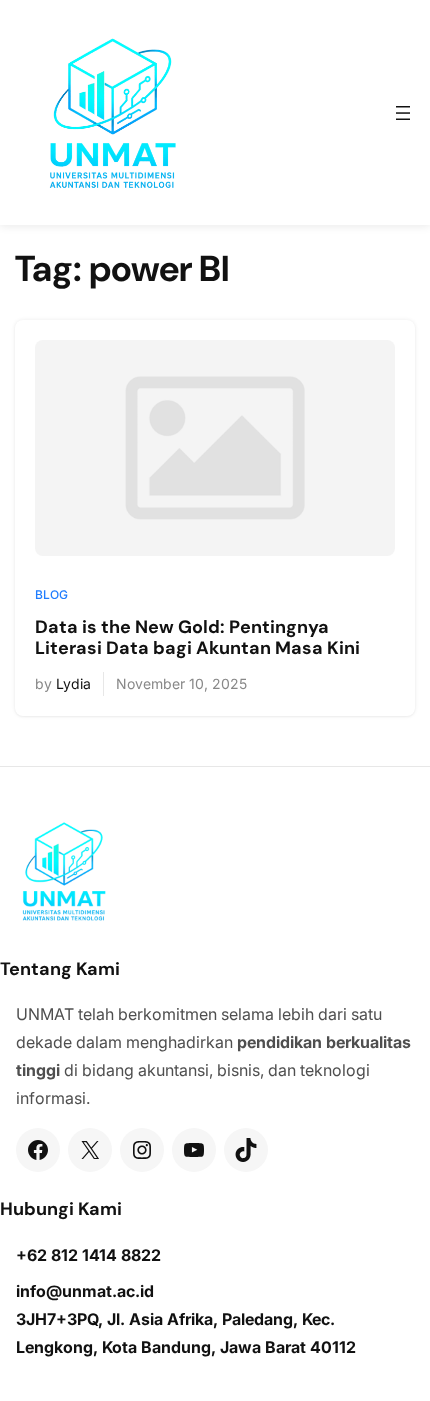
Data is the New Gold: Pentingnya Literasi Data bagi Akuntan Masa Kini (197, 638)
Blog (51, 594)
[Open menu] (403, 113)
